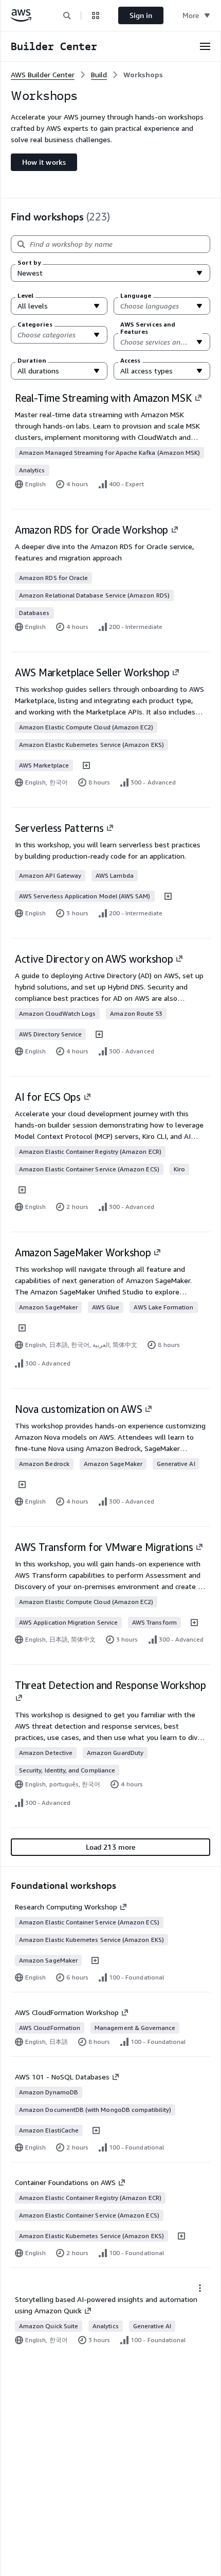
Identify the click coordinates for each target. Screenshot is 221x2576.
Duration (32, 361)
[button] (67, 15)
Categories (35, 325)
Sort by (29, 263)
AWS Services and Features (148, 328)
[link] (143, 75)
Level (25, 296)
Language (136, 296)
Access (130, 361)
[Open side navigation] (205, 46)
